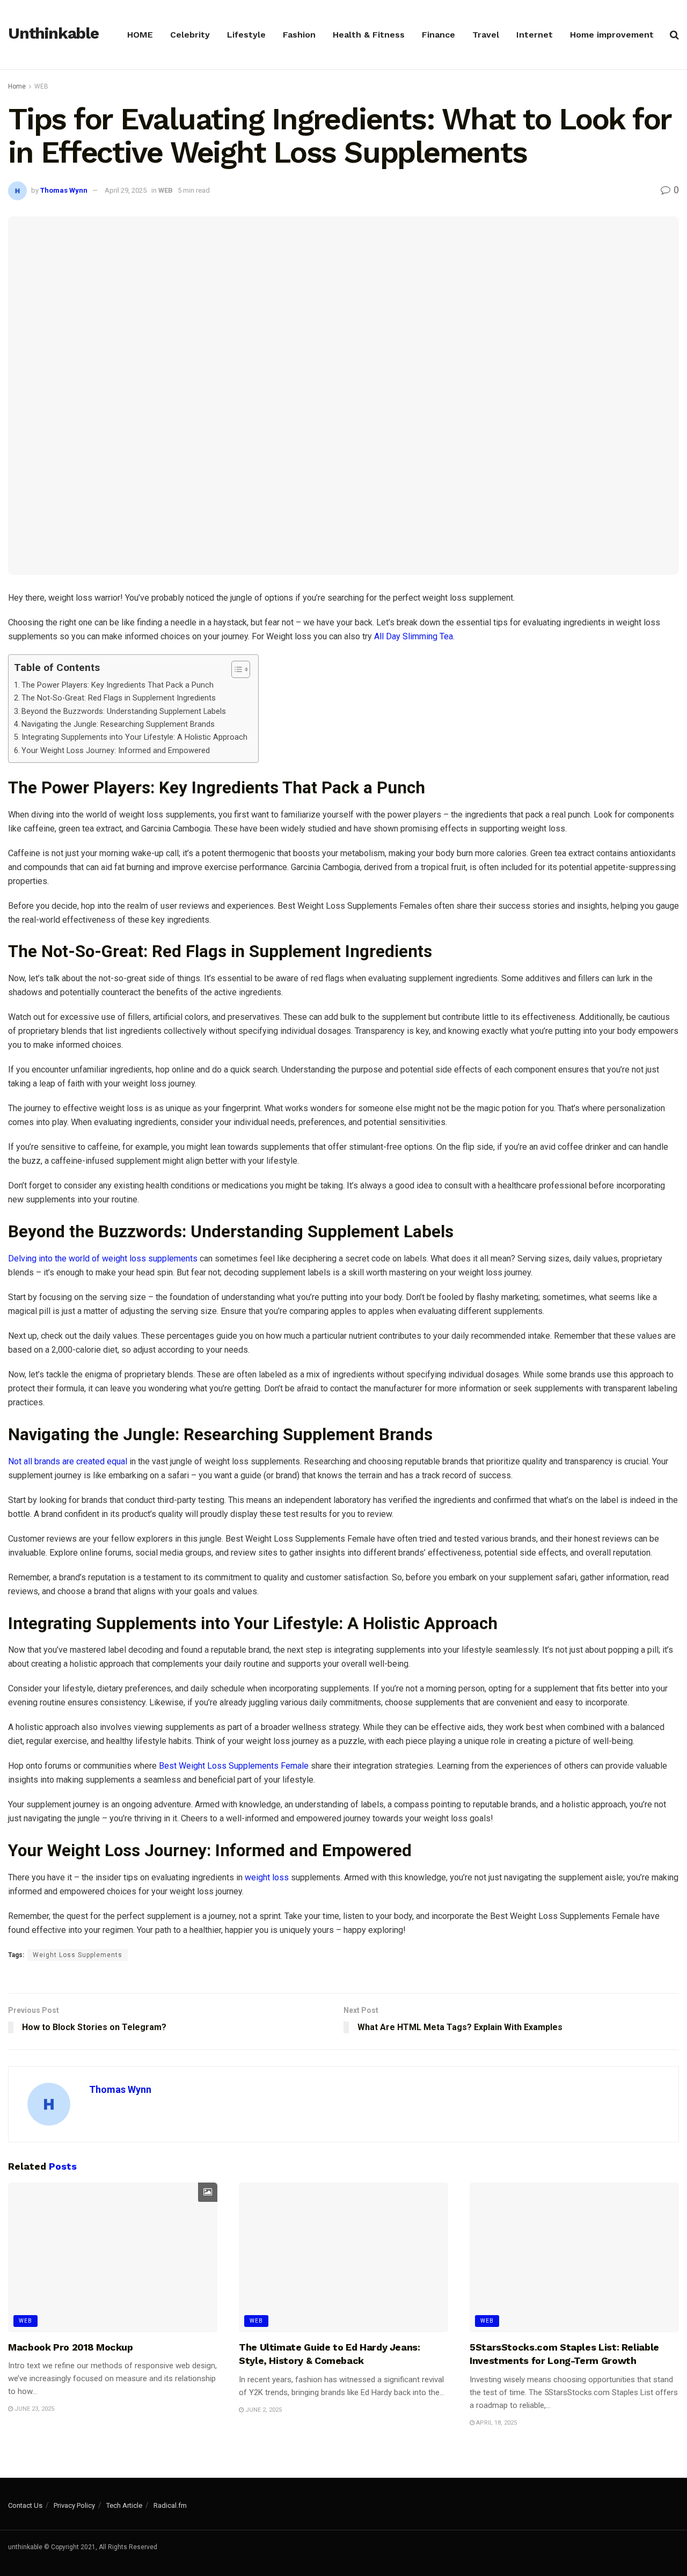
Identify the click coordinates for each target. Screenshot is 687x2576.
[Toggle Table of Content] (235, 669)
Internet (535, 35)
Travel (486, 35)
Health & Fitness (369, 35)
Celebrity (190, 35)
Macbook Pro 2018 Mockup (71, 2347)
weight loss (267, 1877)
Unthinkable (53, 34)
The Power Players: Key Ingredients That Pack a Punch (118, 685)
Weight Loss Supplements (78, 1955)
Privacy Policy (74, 2505)
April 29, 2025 (126, 190)
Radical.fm (170, 2505)
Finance (438, 35)
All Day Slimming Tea (414, 636)
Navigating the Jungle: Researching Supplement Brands (118, 724)
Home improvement (612, 35)
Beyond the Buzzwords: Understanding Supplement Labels (124, 711)
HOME (140, 35)
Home (17, 86)
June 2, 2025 (263, 2410)
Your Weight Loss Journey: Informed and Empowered (116, 751)
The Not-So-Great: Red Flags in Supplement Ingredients (119, 698)
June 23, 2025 (34, 2409)
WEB (41, 86)
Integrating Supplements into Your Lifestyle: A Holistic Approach (134, 737)
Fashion (299, 35)
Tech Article (124, 2505)
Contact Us (25, 2505)
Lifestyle (246, 35)
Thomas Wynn (64, 190)
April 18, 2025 (496, 2423)
